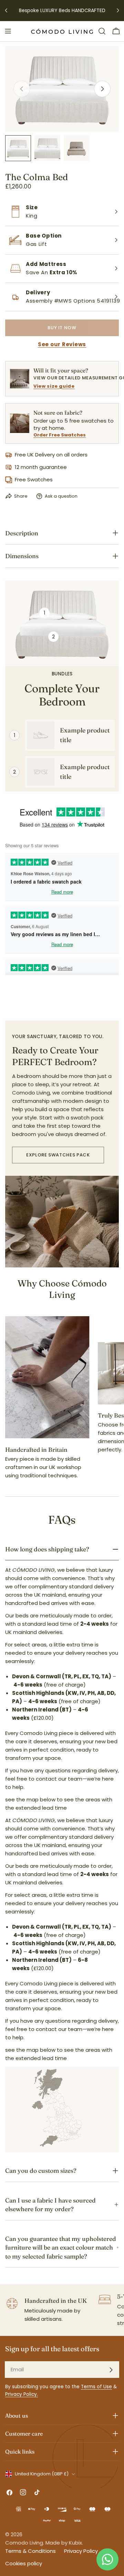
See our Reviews (62, 344)
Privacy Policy (81, 2551)
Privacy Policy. (22, 2394)
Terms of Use (96, 2387)
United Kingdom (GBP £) (42, 2474)
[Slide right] (102, 89)
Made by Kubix (64, 2543)
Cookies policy (24, 2563)
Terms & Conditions (30, 2551)
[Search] (102, 31)
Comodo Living (24, 2543)
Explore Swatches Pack (58, 1155)
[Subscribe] (111, 2370)
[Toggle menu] (8, 31)
